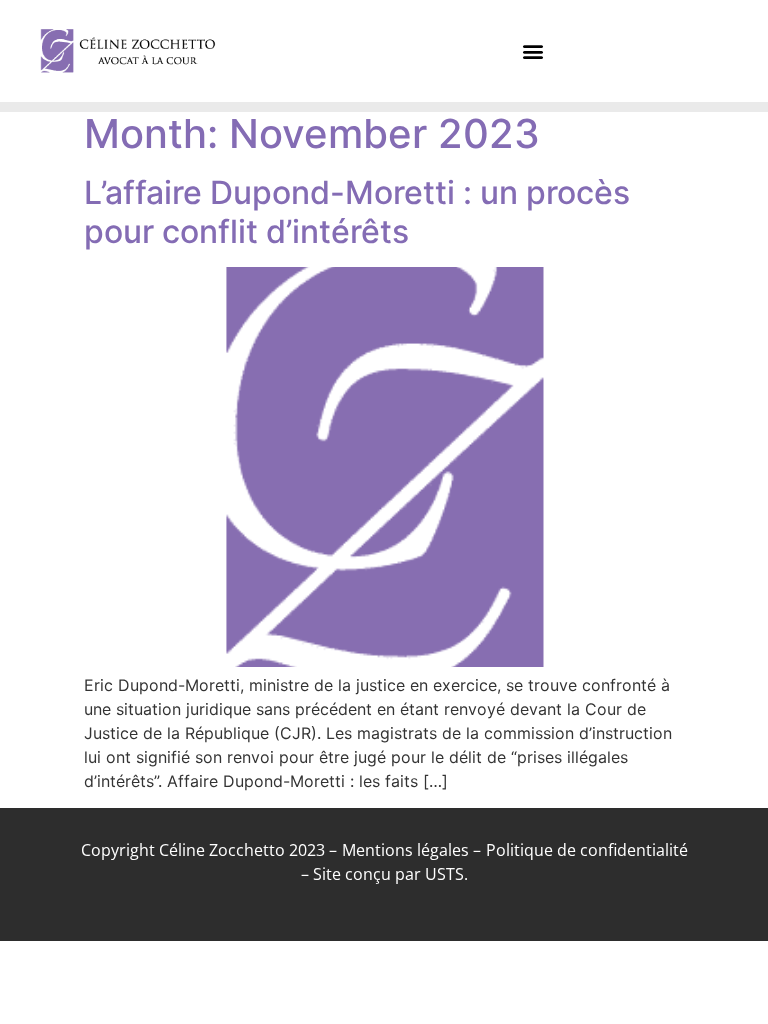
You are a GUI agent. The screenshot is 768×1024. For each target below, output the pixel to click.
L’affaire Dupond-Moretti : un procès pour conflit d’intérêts (357, 211)
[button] (533, 51)
